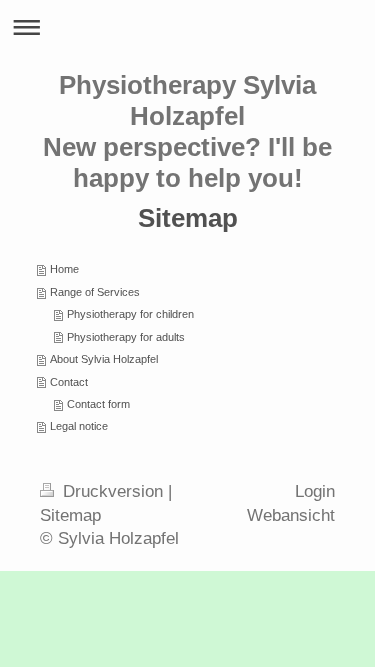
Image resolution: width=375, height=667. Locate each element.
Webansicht (291, 515)
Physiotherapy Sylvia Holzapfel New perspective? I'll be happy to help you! (187, 131)
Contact (69, 382)
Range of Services (95, 292)
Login (315, 491)
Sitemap (70, 515)
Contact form (98, 404)
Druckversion (113, 491)
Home (64, 269)
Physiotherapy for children (130, 314)
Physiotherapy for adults (126, 337)
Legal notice (79, 426)
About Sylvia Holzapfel (104, 359)
